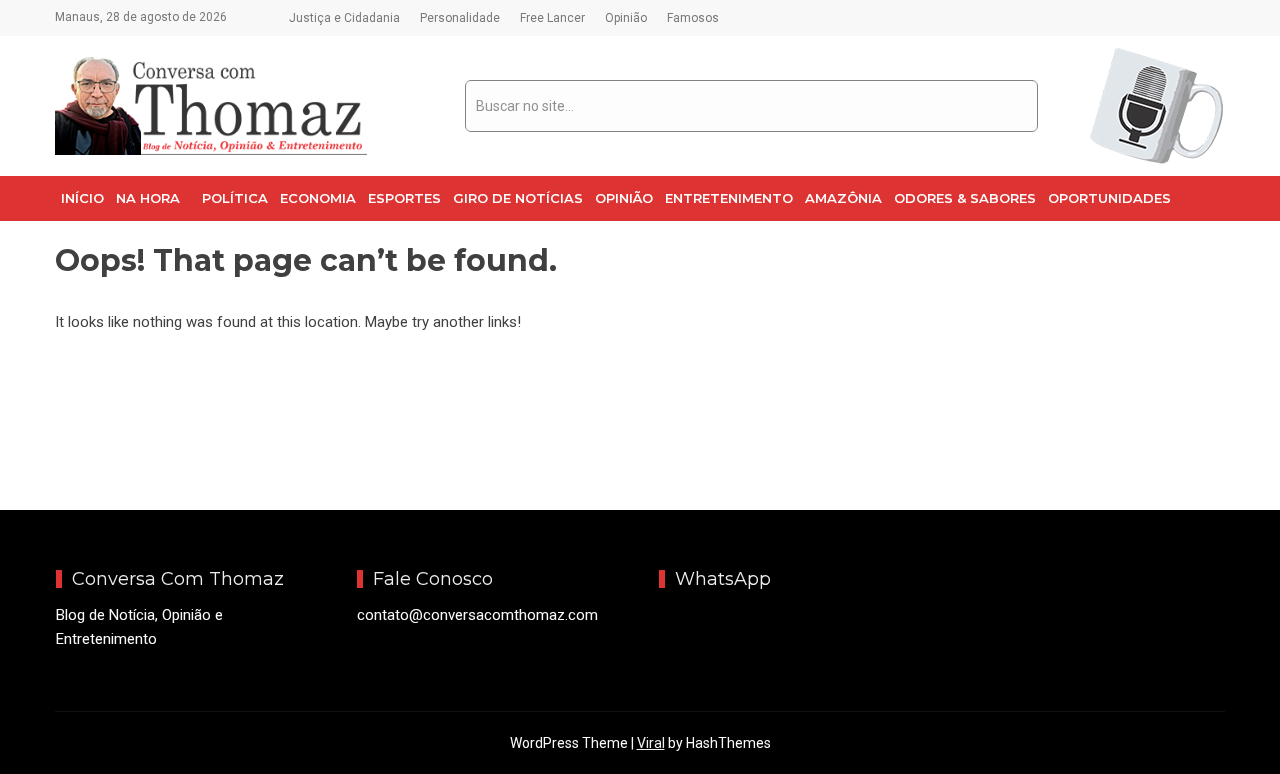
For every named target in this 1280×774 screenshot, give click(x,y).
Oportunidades (1109, 198)
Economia (318, 198)
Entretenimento (729, 198)
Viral (651, 743)
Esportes (404, 198)
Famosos (693, 18)
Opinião (626, 18)
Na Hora (148, 198)
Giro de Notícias (518, 198)
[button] (153, 198)
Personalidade (460, 18)
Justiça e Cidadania (344, 18)
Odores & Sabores (965, 198)
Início (82, 198)
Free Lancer (552, 18)
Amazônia (843, 198)
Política (235, 198)
